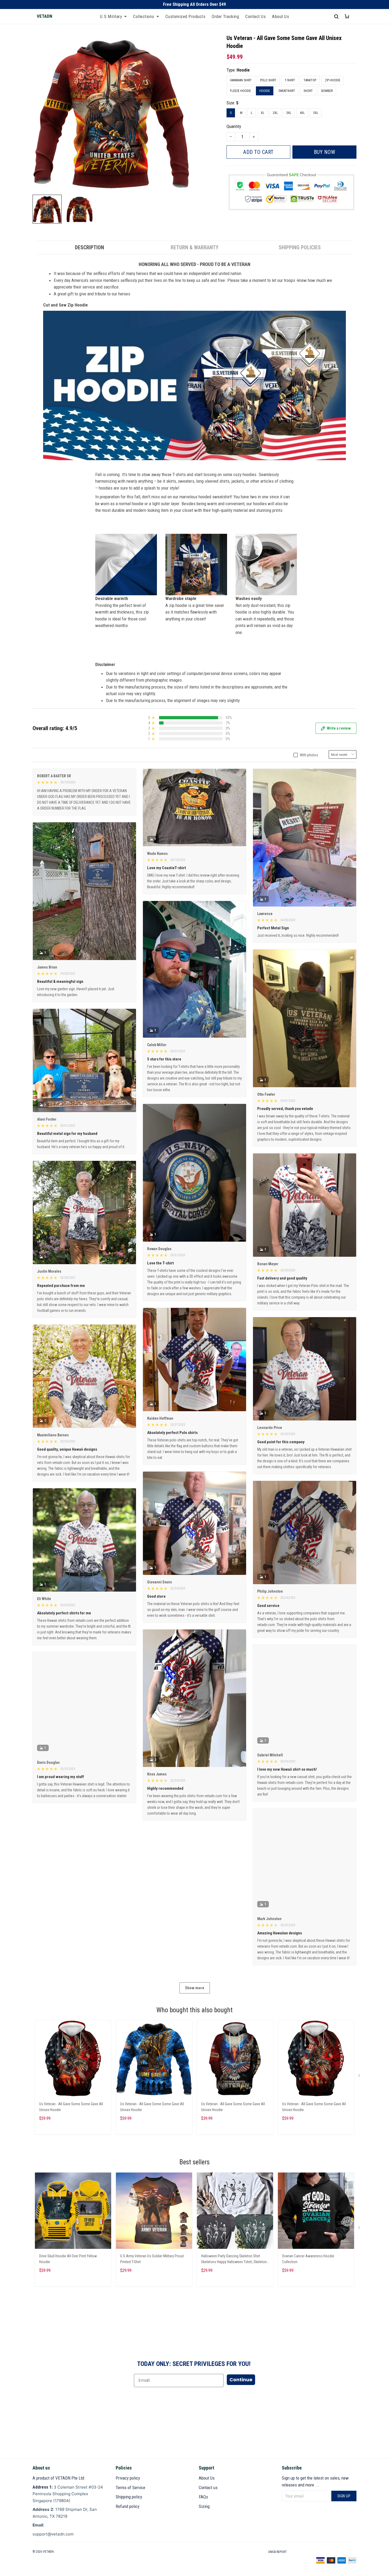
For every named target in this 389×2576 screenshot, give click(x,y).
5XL (316, 113)
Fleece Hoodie (240, 91)
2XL (275, 113)
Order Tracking (225, 16)
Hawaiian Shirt (241, 80)
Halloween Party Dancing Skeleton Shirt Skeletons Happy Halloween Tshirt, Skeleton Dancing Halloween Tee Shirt (234, 2260)
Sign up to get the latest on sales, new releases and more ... (315, 2481)
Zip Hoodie (333, 80)
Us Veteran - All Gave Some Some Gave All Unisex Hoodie (71, 2107)
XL (263, 113)
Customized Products (186, 16)
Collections (144, 16)
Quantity (234, 126)
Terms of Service (130, 2488)
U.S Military (111, 16)
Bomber (327, 91)
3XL (289, 113)
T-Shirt (290, 80)
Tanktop (310, 80)
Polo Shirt (268, 80)
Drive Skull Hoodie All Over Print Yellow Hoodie (68, 2259)
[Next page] (360, 2077)
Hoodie (243, 70)
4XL (302, 113)
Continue (241, 2380)
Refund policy (128, 2506)
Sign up (344, 2496)
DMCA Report (278, 2552)
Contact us (208, 2488)
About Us (281, 16)
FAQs (203, 2497)
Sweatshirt (287, 91)
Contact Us (255, 16)
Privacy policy (128, 2478)
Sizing (204, 2506)
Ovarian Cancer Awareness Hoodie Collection (308, 2259)
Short (308, 91)
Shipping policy (129, 2497)
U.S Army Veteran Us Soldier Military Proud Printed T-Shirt (152, 2259)
